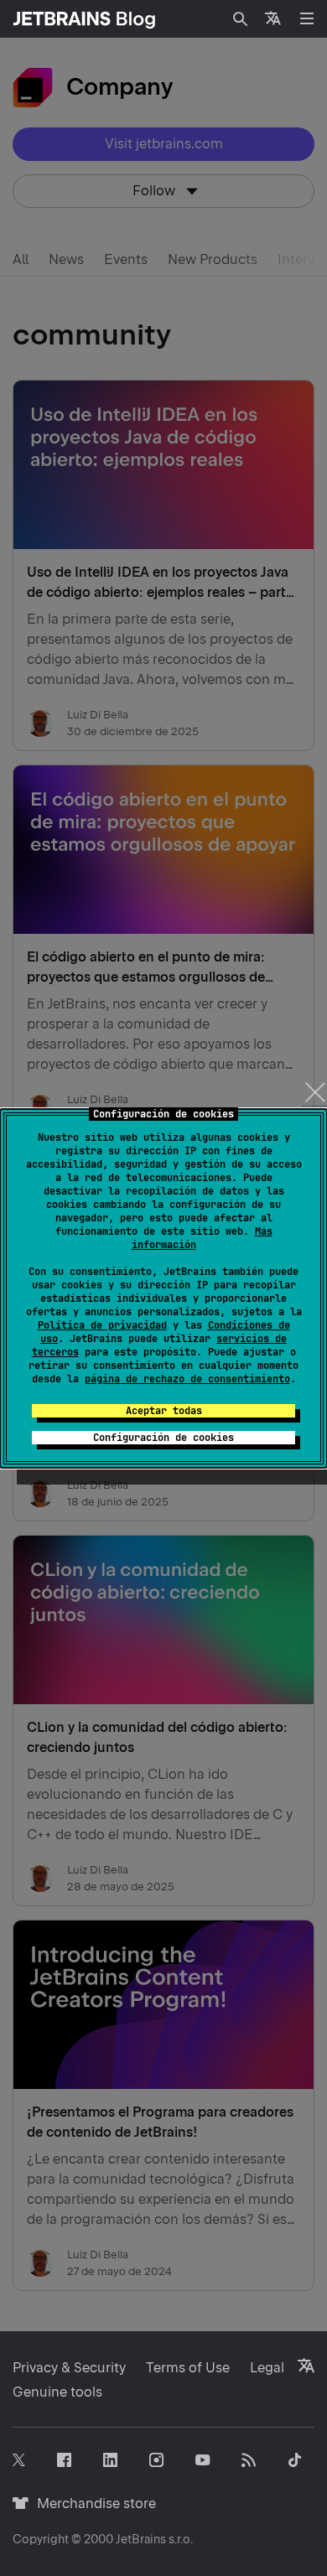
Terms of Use (188, 2368)
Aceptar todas (164, 1411)
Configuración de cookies (163, 1438)
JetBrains (141, 2539)
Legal (267, 2368)
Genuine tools (57, 2392)
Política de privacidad (102, 1325)
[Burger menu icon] (307, 18)
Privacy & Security (69, 2368)
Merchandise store (92, 2503)
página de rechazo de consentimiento (187, 1379)
